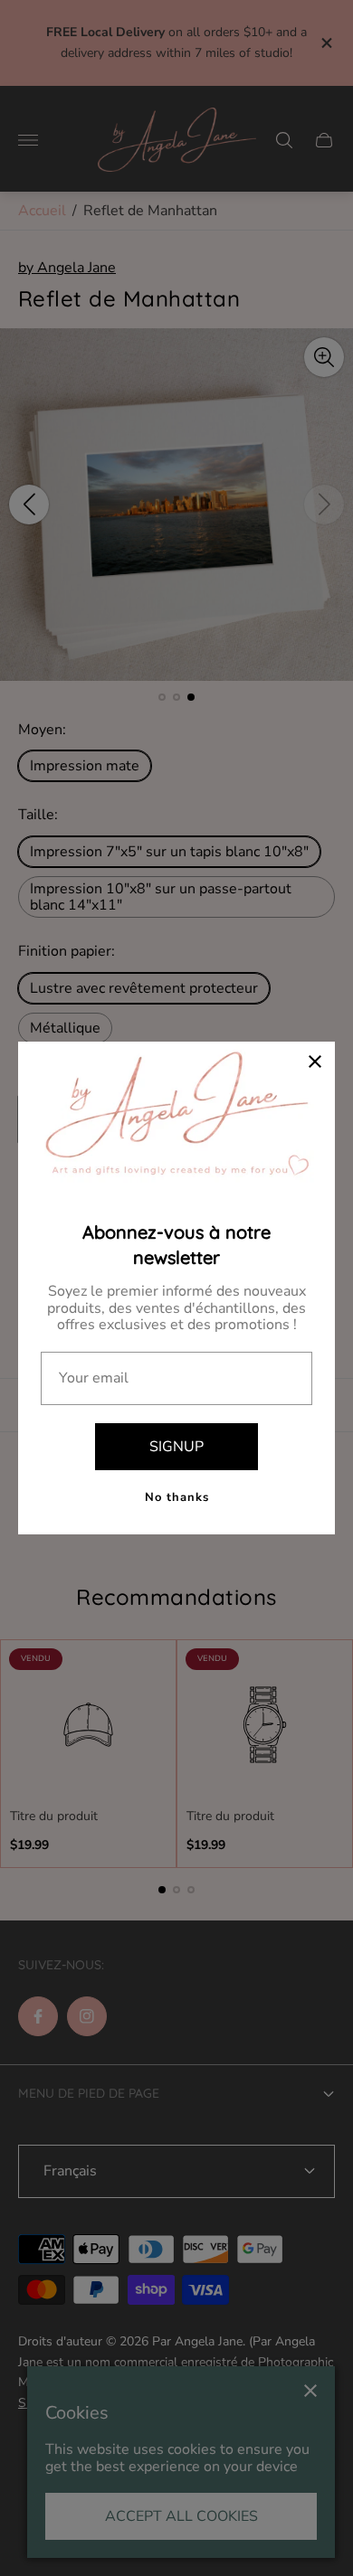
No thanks (177, 1497)
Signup (176, 1447)
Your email (94, 1378)
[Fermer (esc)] (315, 1062)
